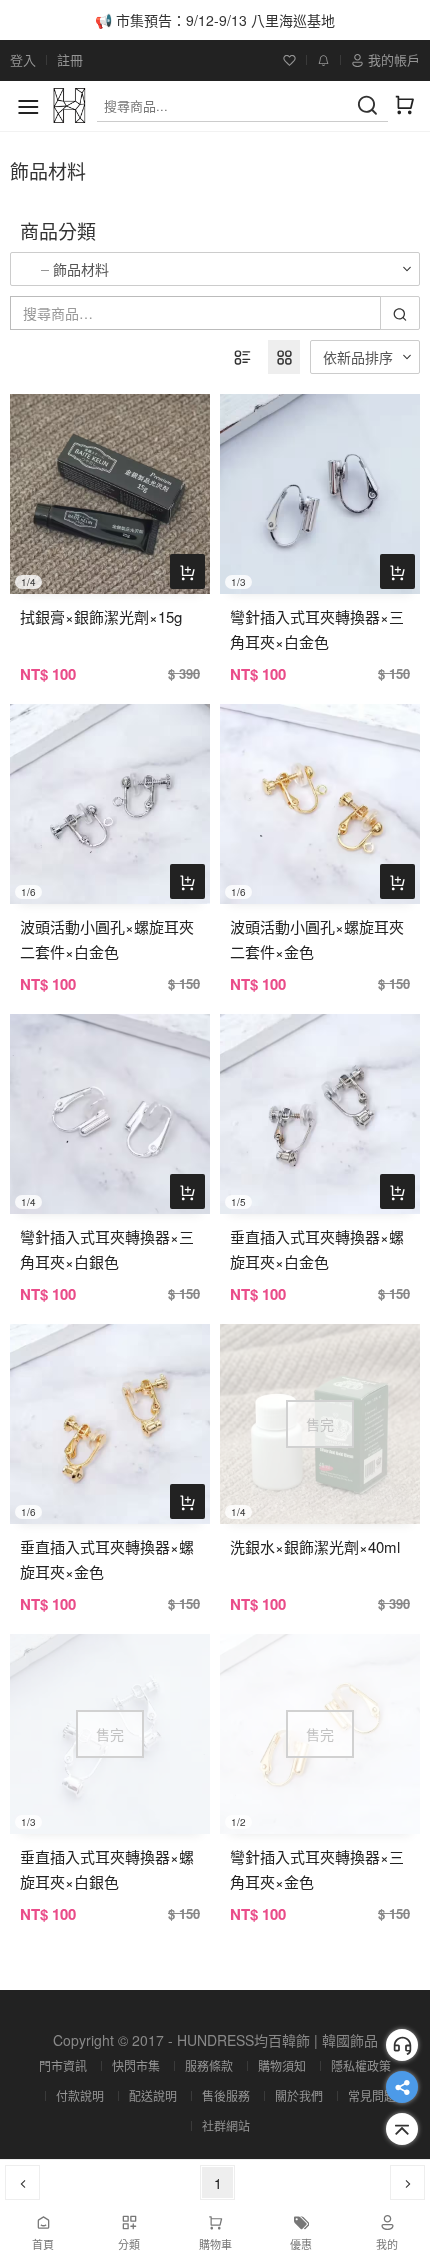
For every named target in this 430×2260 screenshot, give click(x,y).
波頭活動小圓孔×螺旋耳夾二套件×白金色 (107, 939)
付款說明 (80, 2095)
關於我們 (299, 2095)
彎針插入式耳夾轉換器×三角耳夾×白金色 (317, 629)
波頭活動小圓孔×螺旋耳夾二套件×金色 (317, 939)
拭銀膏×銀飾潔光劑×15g (101, 616)
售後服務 (226, 2095)
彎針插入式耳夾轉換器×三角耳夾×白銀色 (107, 1249)
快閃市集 (136, 2065)
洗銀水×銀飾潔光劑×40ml (315, 1546)
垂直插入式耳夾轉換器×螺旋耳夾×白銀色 (107, 1869)
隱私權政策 (361, 2065)
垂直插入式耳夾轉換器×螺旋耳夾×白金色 (317, 1249)
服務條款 (209, 2065)
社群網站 (226, 2125)
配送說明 (153, 2095)
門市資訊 (63, 2065)
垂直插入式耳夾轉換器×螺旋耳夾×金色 (107, 1559)
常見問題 (372, 2095)
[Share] (402, 2087)
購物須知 (282, 2065)
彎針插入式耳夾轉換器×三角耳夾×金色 (317, 1869)
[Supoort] (402, 2045)
